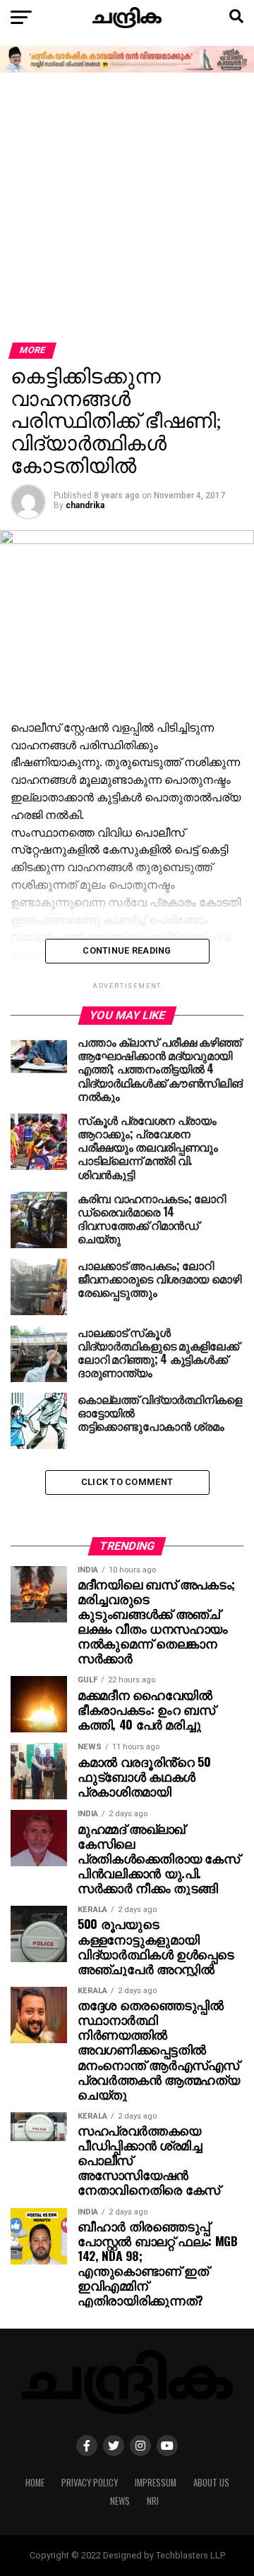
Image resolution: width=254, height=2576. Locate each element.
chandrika (85, 505)
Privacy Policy (90, 2483)
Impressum (156, 2483)
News (120, 2501)
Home (35, 2483)
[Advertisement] (127, 209)
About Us (211, 2483)
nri (153, 2501)
